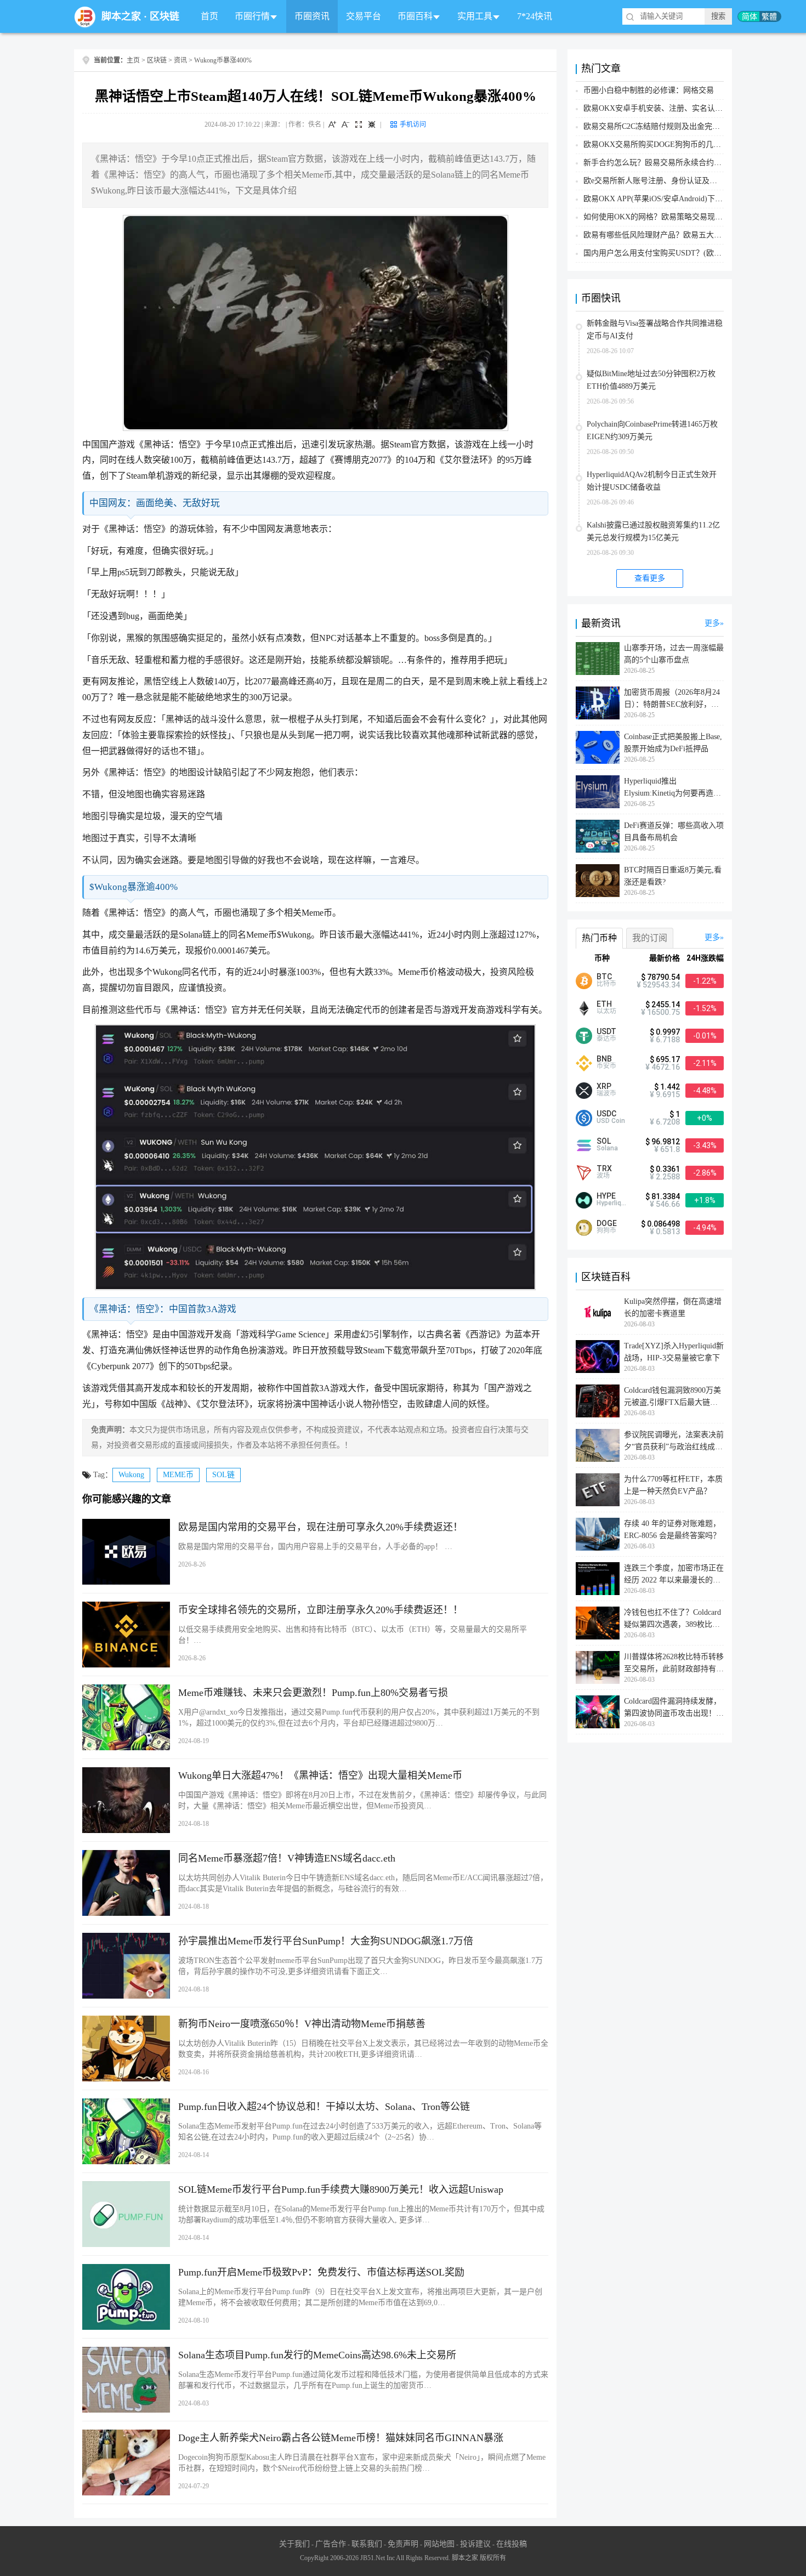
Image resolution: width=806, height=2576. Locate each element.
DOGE (607, 1223)
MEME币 (178, 1475)
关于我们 (294, 2544)
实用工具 (475, 16)
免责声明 (403, 2544)
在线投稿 (512, 2544)
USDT (606, 1031)
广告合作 (331, 2544)
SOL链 (223, 1475)
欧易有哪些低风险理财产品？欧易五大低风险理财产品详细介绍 (691, 235)
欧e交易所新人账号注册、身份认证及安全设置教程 (669, 181)
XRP (604, 1086)
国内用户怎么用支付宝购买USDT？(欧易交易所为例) (673, 253)
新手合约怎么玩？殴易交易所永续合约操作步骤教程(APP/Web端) (693, 163)
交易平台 (364, 16)
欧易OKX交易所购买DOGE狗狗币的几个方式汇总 (668, 144)
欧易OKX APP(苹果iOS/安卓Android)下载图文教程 (668, 199)
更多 (712, 623)
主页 (133, 60)
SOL (604, 1141)
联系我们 (367, 2544)
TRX (604, 1168)
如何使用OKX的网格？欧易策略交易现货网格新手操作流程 (684, 217)
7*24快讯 (535, 16)
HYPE (606, 1196)
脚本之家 (121, 16)
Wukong (131, 1475)
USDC (606, 1114)
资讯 (180, 60)
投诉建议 (475, 2544)
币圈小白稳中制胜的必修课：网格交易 (649, 90)
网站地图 (439, 2544)
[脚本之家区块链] (85, 17)
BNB (604, 1059)
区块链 (164, 16)
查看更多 (650, 578)
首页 (209, 16)
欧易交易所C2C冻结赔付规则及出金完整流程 (659, 126)
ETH (604, 1004)
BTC (604, 977)
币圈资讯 (312, 16)
